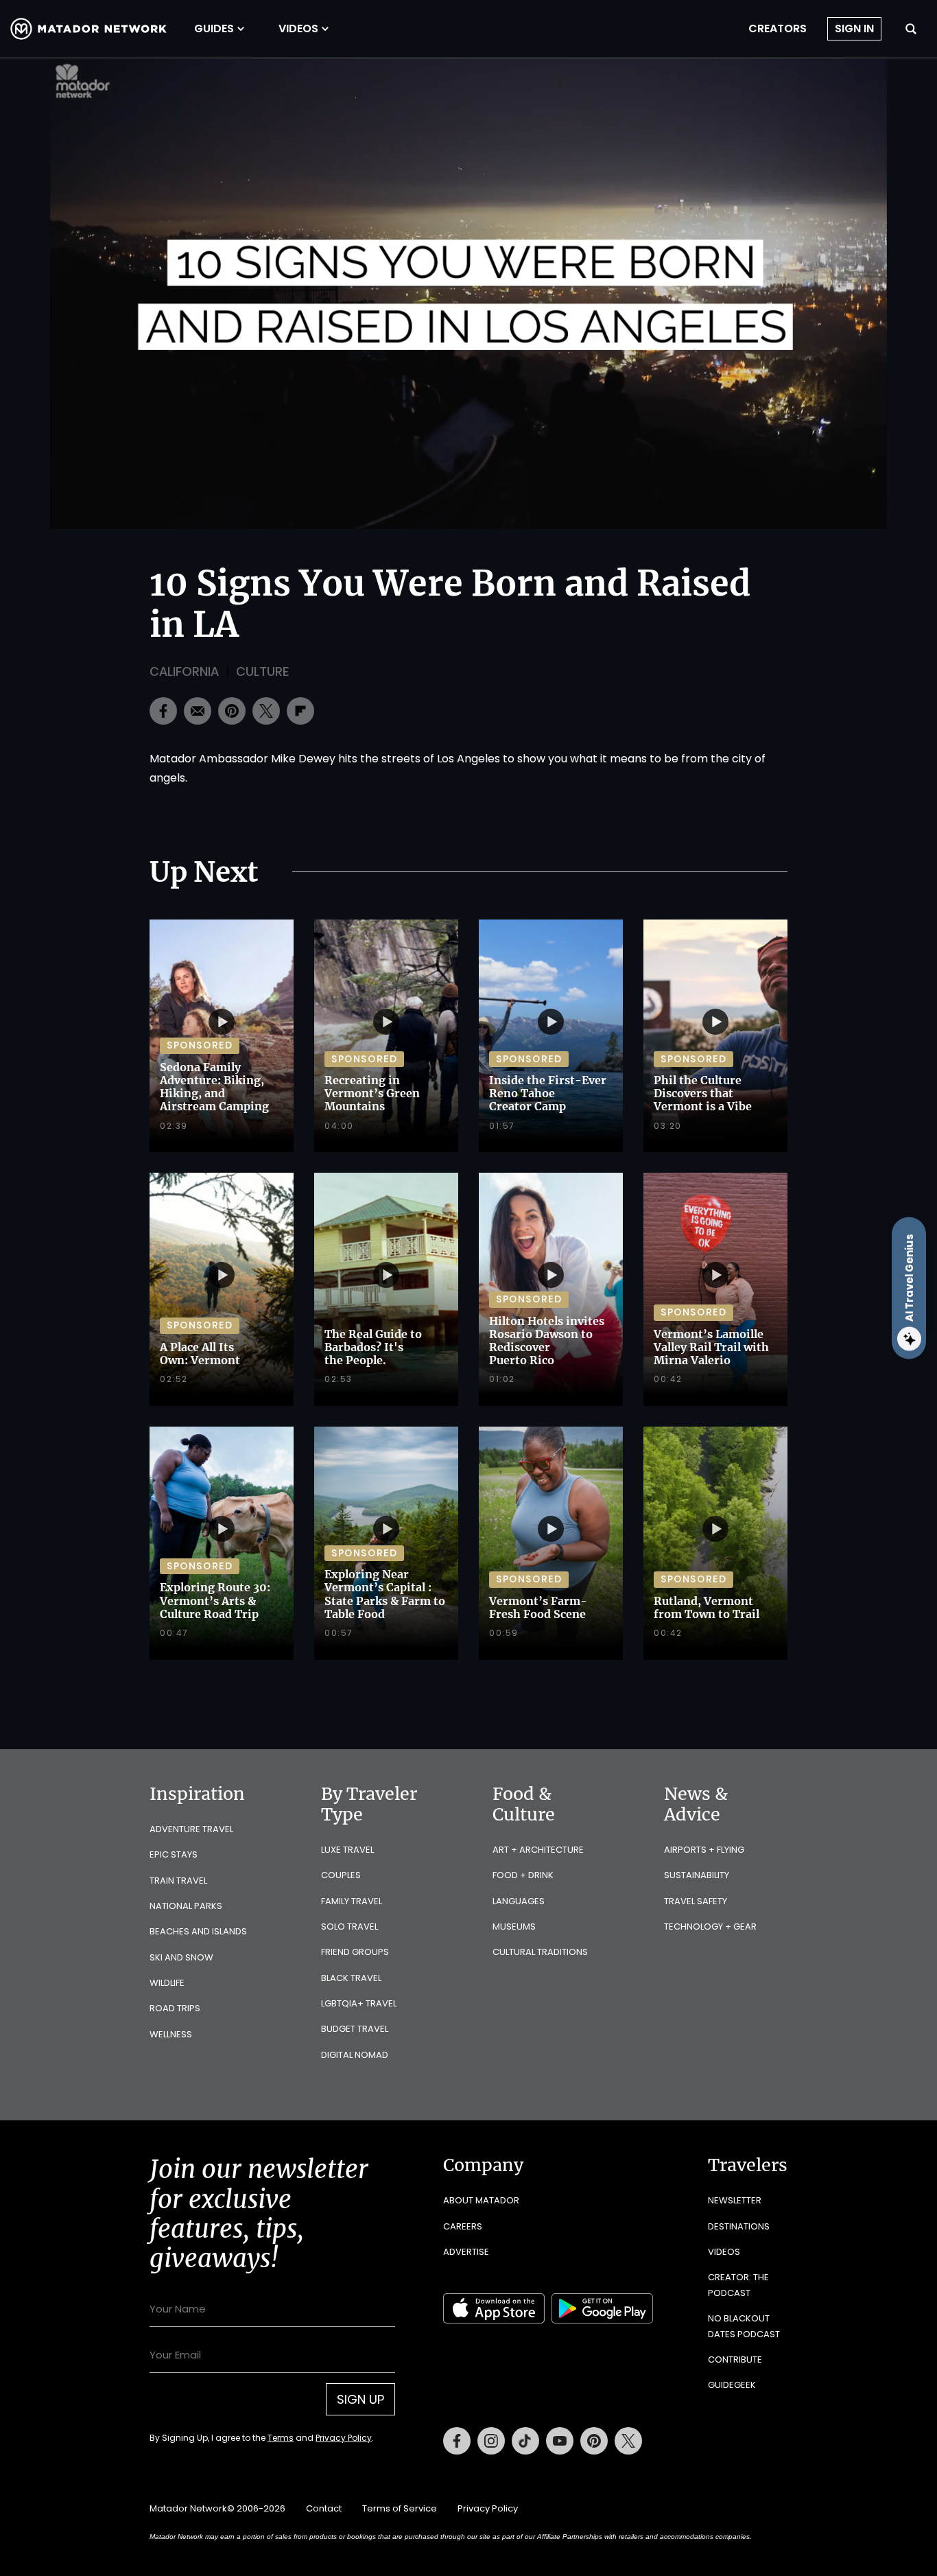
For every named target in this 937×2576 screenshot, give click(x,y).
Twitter (628, 2441)
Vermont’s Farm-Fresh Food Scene (538, 1607)
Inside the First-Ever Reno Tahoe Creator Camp (548, 1093)
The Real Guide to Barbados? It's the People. (373, 1347)
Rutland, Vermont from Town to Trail (707, 1607)
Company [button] (483, 2165)
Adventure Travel (191, 1829)
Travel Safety (696, 1901)
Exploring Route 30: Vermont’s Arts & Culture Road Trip (215, 1600)
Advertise (466, 2252)
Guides (214, 29)
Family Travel (352, 1901)
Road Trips (175, 2008)
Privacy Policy (344, 2438)
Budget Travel (355, 2029)
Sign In (854, 28)
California (184, 671)
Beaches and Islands (198, 1931)
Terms (281, 2438)
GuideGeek (732, 2385)
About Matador (481, 2200)
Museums (514, 1927)
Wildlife (167, 1983)
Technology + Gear (710, 1927)
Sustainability (697, 1875)
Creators (778, 29)
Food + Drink (523, 1875)
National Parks (186, 1906)
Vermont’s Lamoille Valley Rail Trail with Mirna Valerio (711, 1347)
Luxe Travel (347, 1850)
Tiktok (525, 2441)
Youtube (560, 2441)
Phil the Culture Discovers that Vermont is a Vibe (703, 1093)
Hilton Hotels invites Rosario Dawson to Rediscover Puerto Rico (547, 1341)
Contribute (735, 2360)
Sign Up (360, 2399)
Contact (324, 2508)
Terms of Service (400, 2508)
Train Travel (178, 1881)
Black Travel (351, 1978)
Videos (298, 29)
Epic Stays (174, 1854)
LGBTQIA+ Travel (359, 2003)
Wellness (171, 2034)
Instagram (491, 2441)
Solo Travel (349, 1927)
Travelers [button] (748, 2165)
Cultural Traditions (540, 1952)
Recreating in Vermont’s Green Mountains (372, 1093)
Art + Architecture (538, 1850)
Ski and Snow (181, 1957)
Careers (463, 2226)
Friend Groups (355, 1952)
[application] (468, 294)
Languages (519, 1901)
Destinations (739, 2226)
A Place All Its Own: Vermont (200, 1354)
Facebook (457, 2441)
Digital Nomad (355, 2055)
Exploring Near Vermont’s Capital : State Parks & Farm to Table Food (385, 1594)
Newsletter (735, 2200)
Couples (341, 1875)
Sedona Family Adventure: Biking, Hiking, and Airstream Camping (214, 1087)
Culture (262, 671)
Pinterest (594, 2441)
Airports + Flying (704, 1850)
